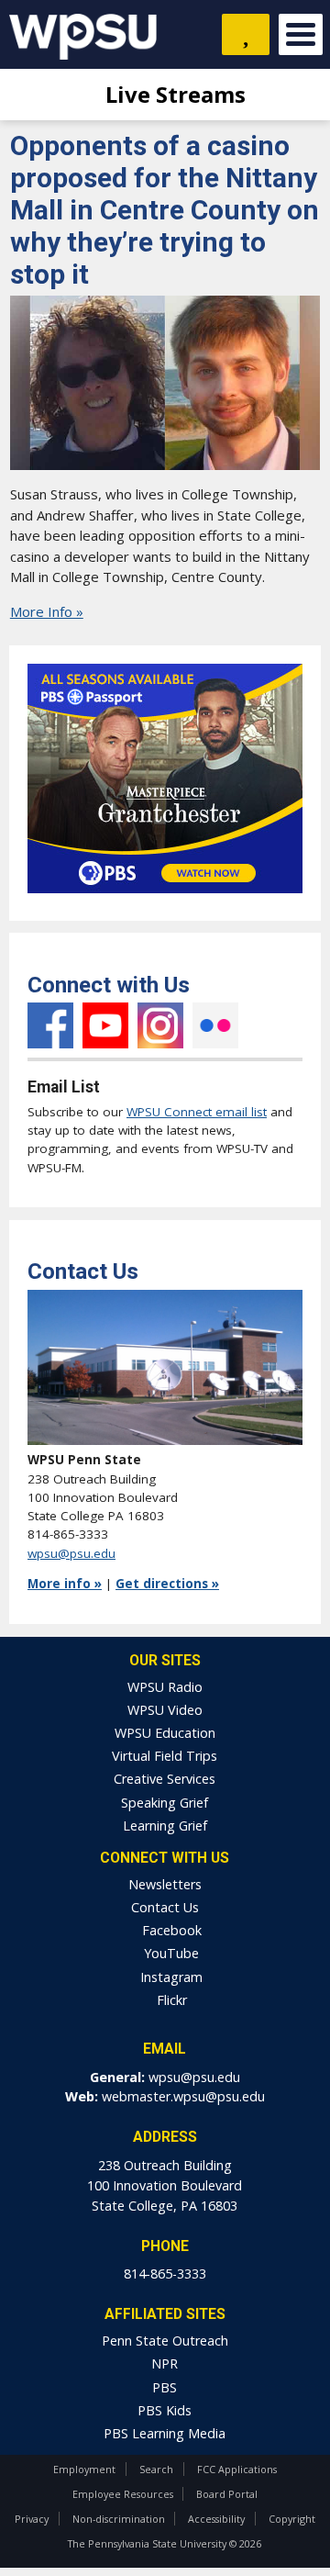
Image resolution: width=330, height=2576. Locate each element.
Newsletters (165, 1884)
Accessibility (216, 2519)
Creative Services (165, 1779)
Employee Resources (123, 2494)
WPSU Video (165, 1710)
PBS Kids (165, 2410)
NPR (165, 2363)
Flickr (215, 1025)
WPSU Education (165, 1733)
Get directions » (167, 1584)
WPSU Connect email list (197, 1112)
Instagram (160, 1025)
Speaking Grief (165, 1803)
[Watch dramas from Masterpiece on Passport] (165, 898)
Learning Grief (165, 1826)
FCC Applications (237, 2469)
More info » (65, 1584)
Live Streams (173, 94)
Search (156, 2469)
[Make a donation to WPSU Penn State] (246, 34)
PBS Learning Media (165, 2433)
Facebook (50, 1025)
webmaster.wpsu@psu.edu (183, 2096)
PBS (165, 2387)
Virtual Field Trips (165, 1756)
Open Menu (301, 34)
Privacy (32, 2519)
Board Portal (227, 2494)
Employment (84, 2469)
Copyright (292, 2519)
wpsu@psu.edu (71, 1553)
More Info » (47, 611)
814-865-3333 (165, 2274)
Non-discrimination (119, 2519)
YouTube (105, 1025)
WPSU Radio (165, 1687)
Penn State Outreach (165, 2341)
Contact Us (165, 1907)
